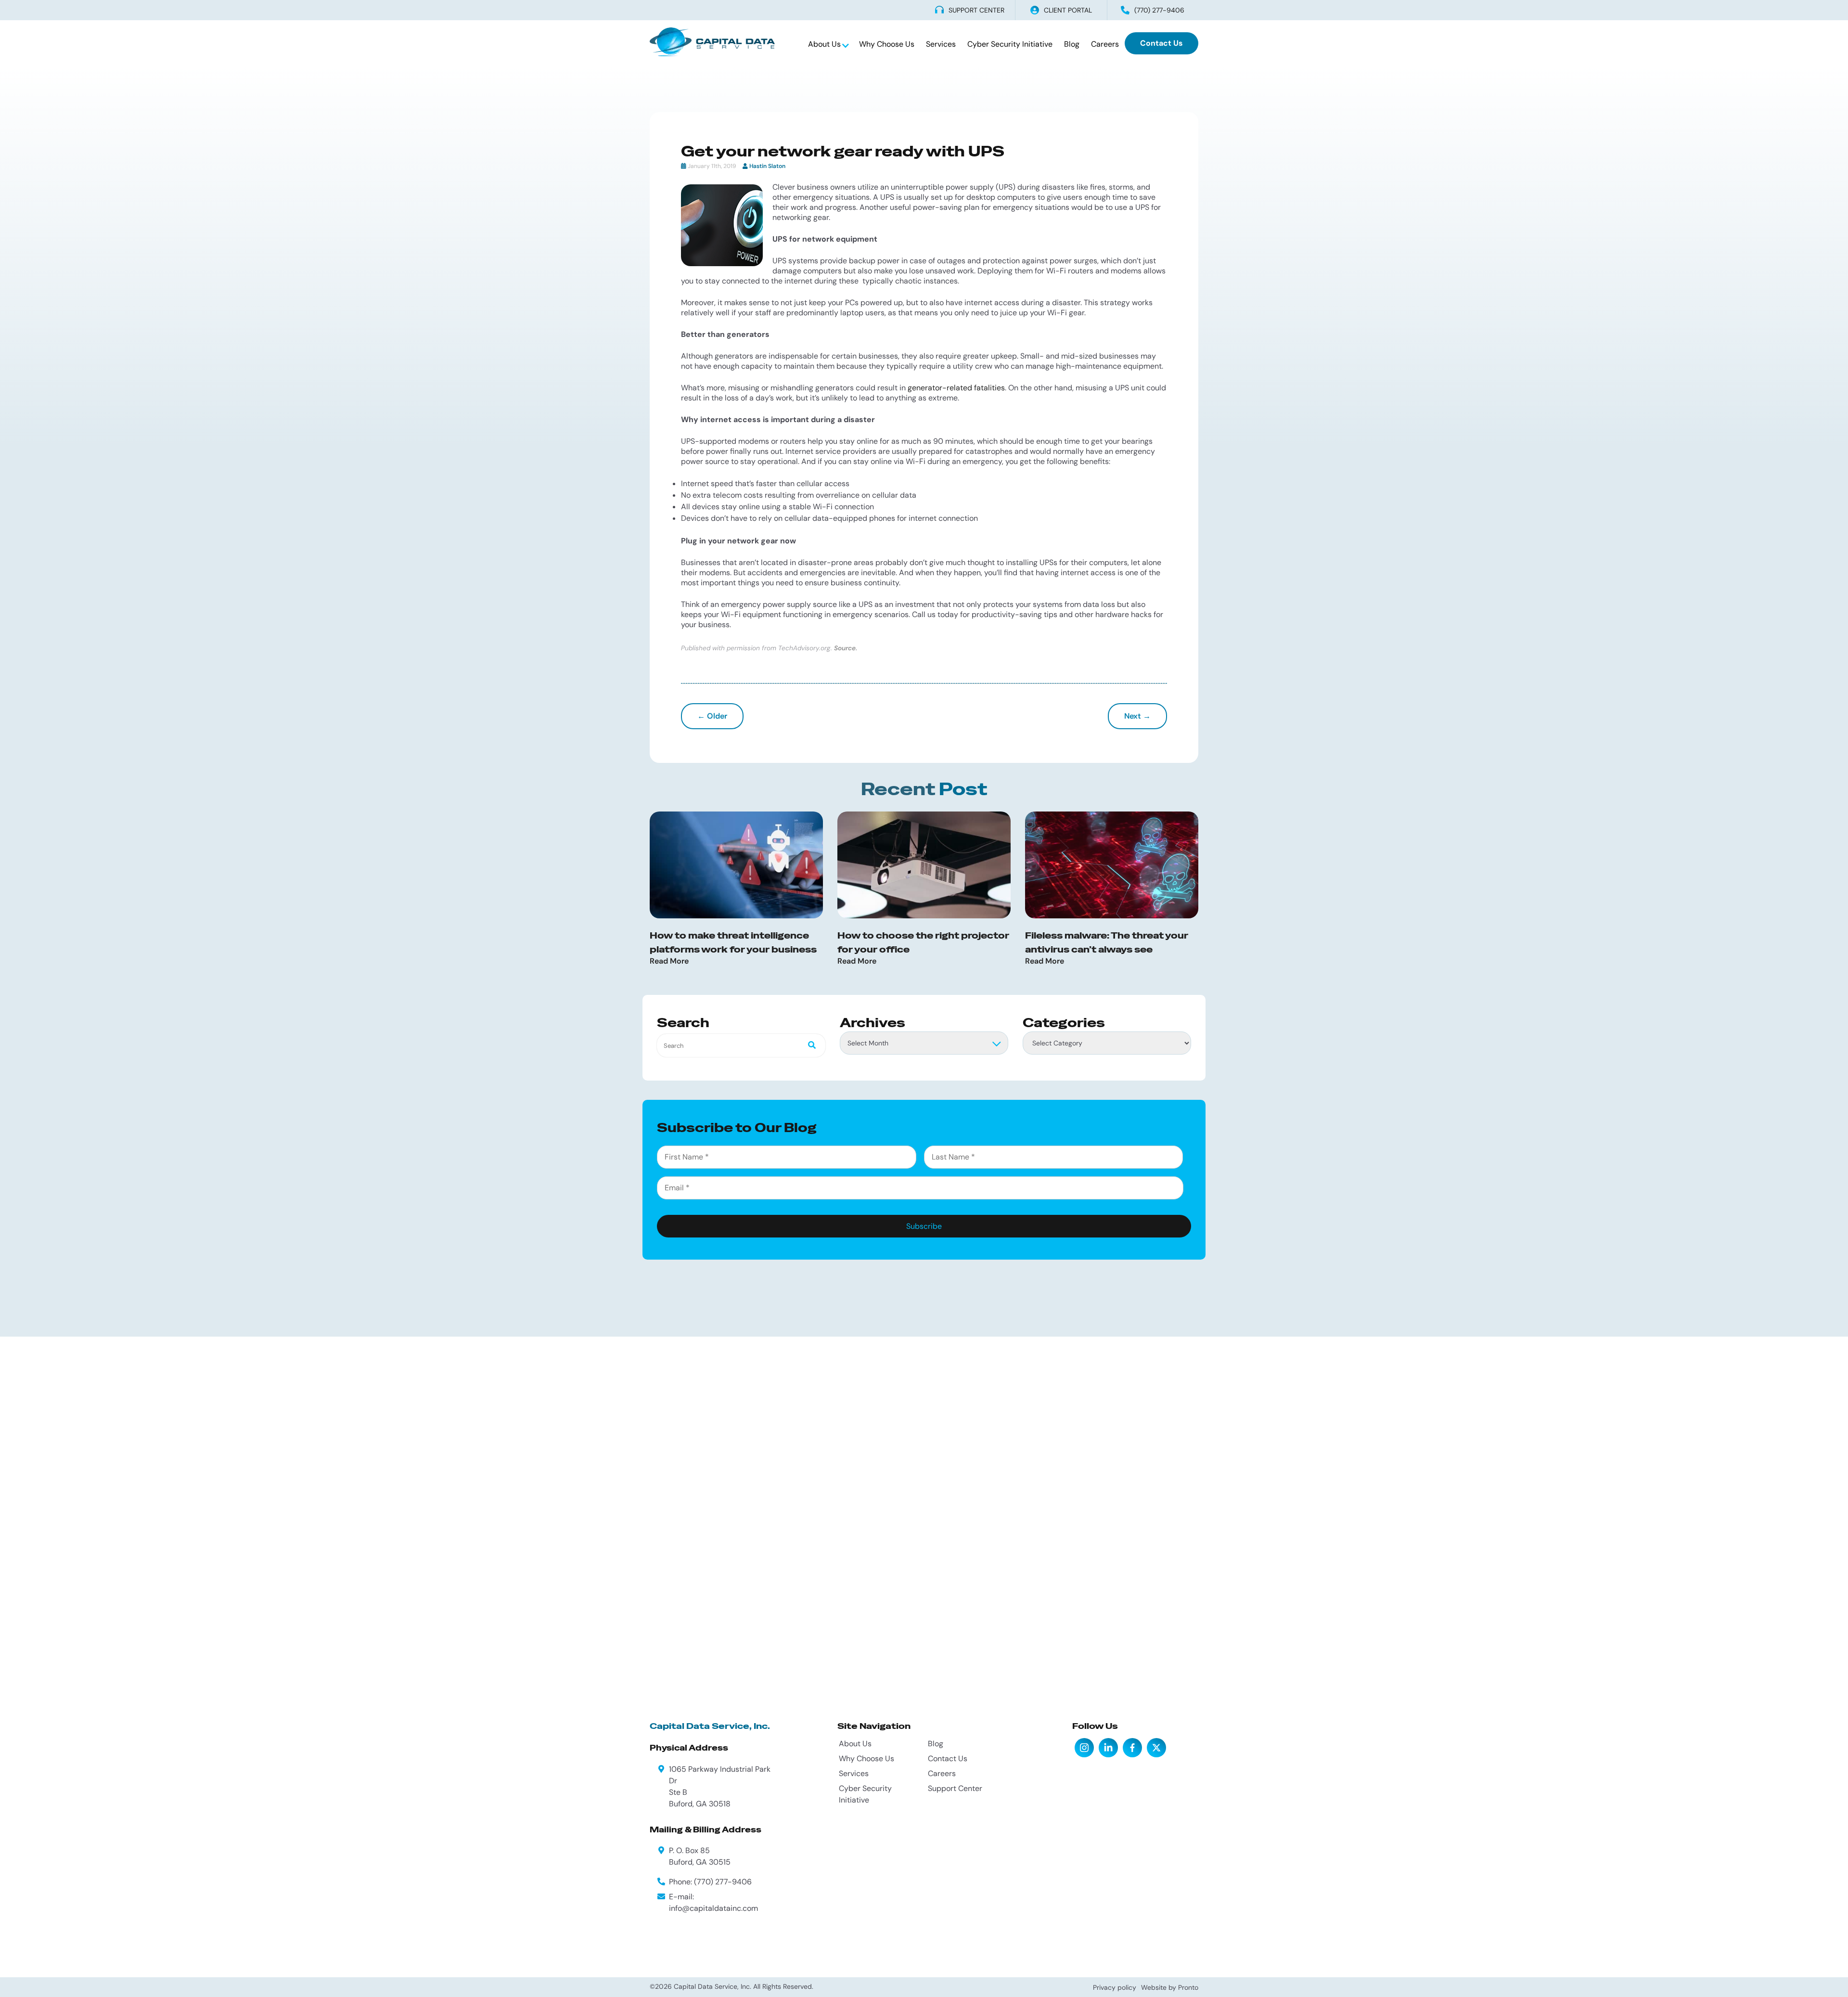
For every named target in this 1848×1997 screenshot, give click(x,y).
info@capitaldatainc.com (713, 1908)
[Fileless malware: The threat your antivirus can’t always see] (1112, 865)
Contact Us (1161, 43)
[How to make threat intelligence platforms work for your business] (736, 865)
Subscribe (924, 1226)
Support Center (955, 1788)
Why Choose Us (887, 44)
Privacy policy (1115, 1987)
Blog (1072, 44)
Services (941, 44)
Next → (1137, 716)
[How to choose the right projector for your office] (924, 865)
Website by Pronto (1170, 1987)
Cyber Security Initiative (1010, 44)
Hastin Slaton (767, 166)
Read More (669, 961)
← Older (712, 716)
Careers (1105, 44)
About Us (825, 44)
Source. (846, 648)
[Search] (809, 1046)
